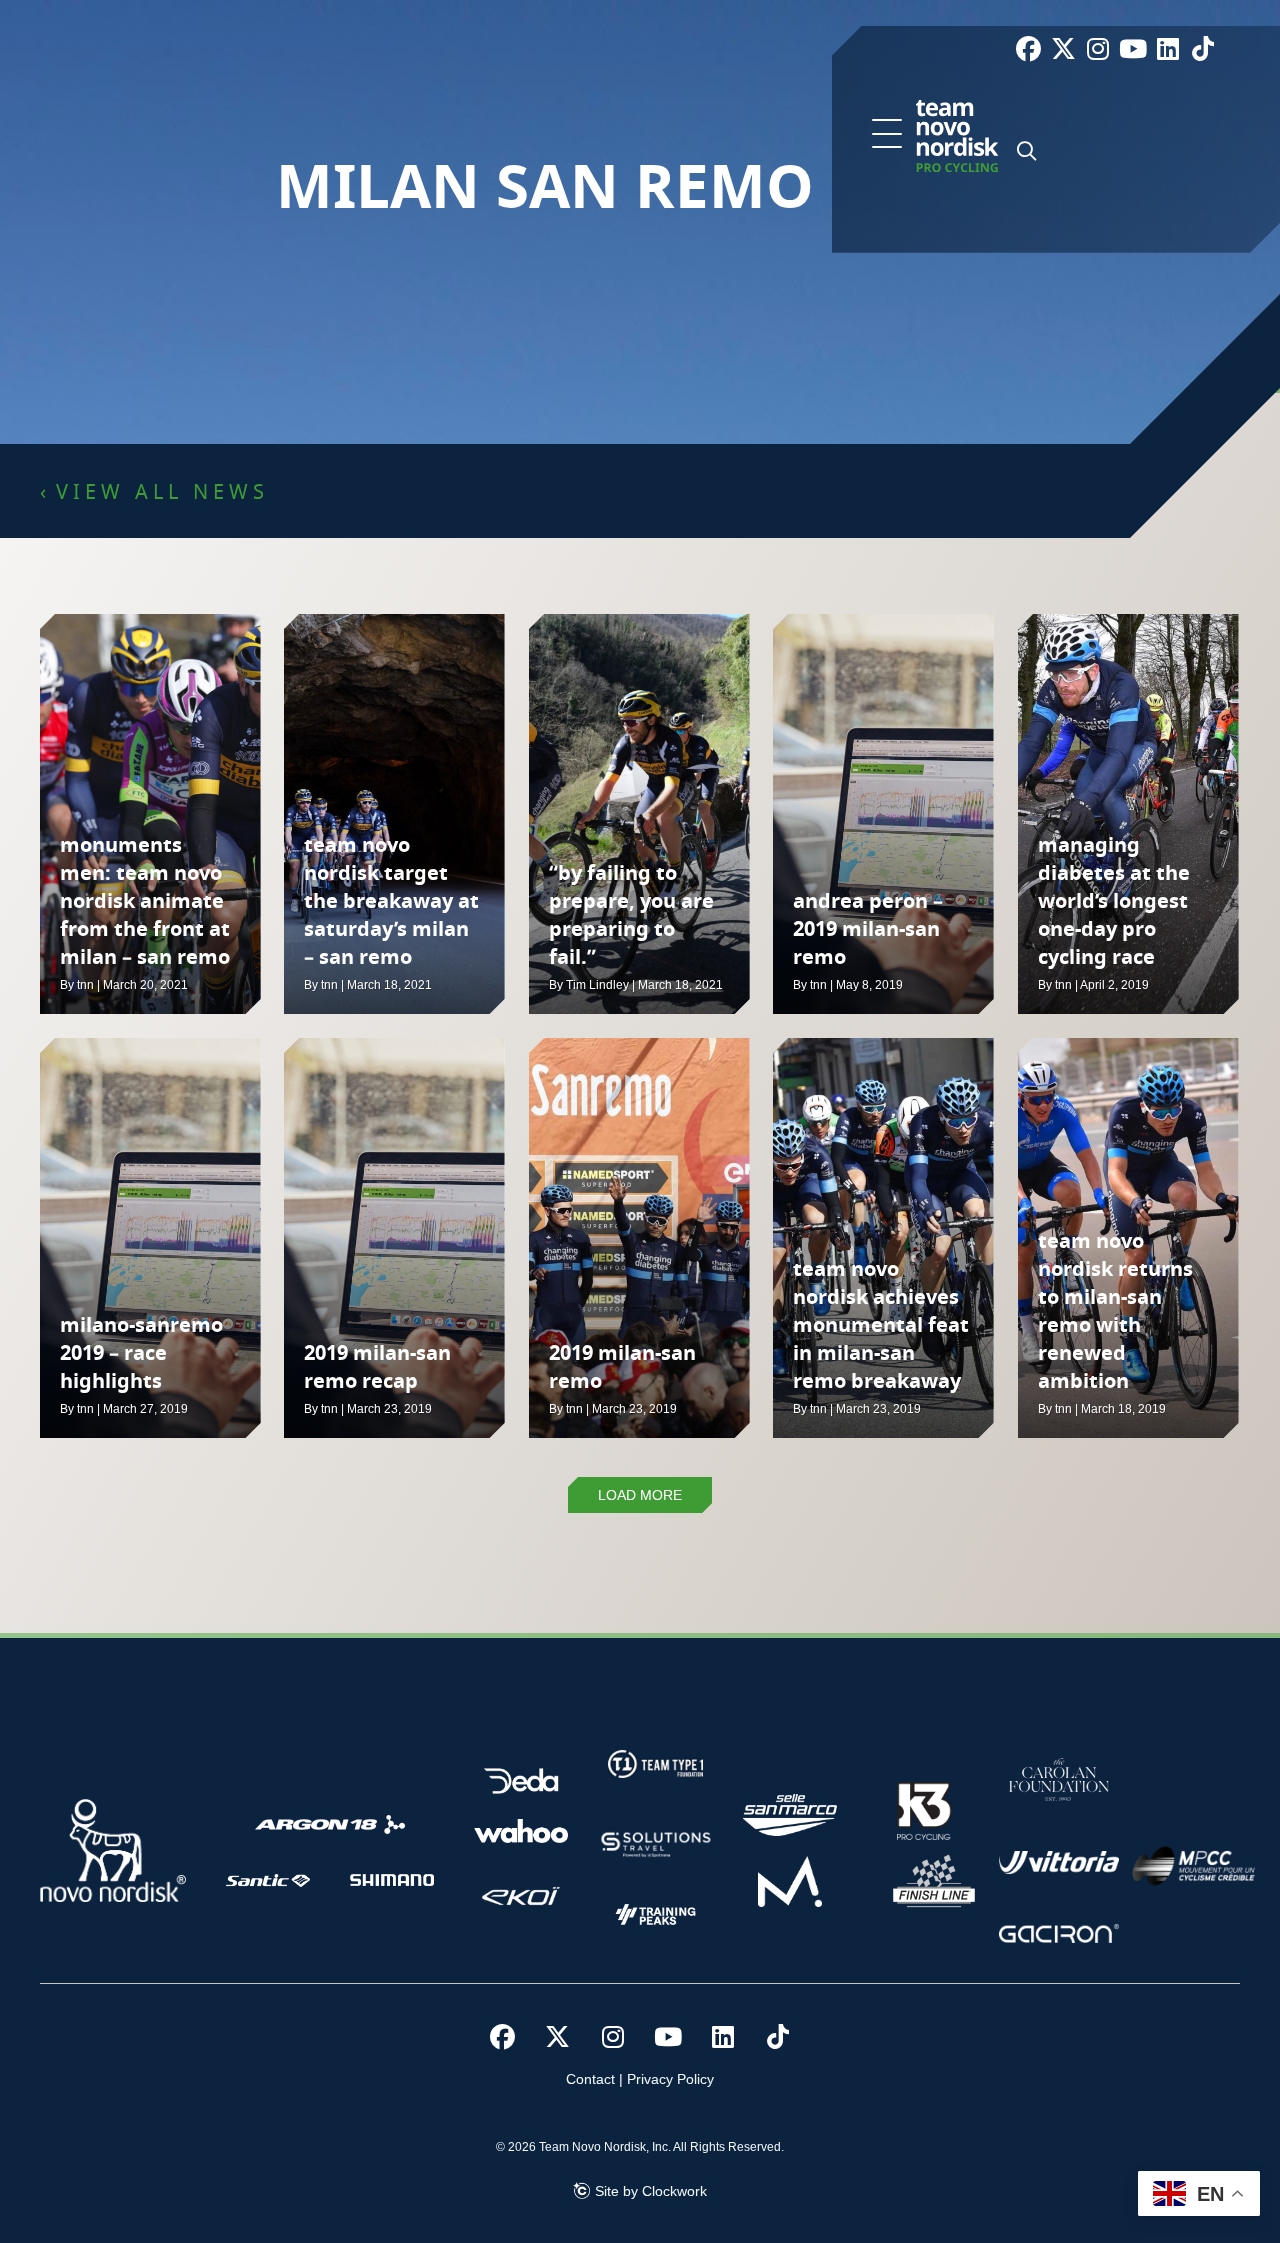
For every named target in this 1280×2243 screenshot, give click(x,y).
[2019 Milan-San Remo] (639, 1238)
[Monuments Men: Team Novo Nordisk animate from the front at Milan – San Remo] (150, 814)
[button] (887, 135)
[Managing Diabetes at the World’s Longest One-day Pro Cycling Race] (1128, 814)
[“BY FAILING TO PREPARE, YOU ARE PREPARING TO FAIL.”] (639, 814)
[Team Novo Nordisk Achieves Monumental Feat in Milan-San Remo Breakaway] (883, 1238)
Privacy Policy (670, 2079)
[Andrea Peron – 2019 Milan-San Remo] (883, 814)
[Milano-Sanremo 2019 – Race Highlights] (150, 1238)
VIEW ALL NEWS (162, 493)
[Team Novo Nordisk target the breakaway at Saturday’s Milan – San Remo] (394, 814)
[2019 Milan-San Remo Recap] (394, 1238)
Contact (590, 2079)
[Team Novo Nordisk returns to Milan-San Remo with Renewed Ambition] (1128, 1238)
